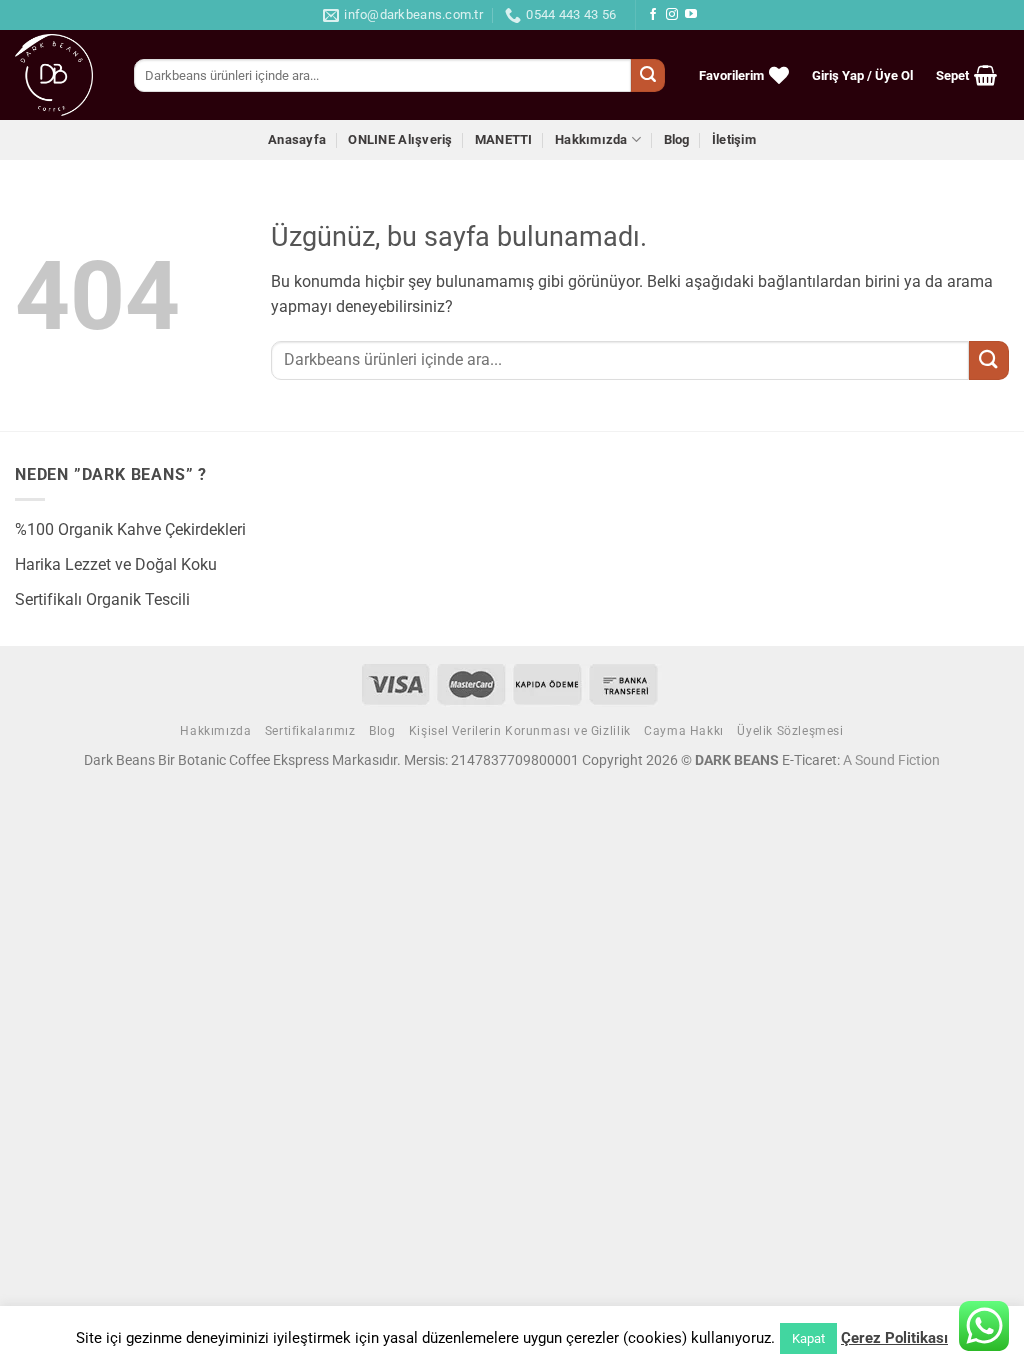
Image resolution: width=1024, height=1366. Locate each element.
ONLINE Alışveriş (400, 139)
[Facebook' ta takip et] (653, 15)
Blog (677, 139)
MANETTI (504, 139)
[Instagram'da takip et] (672, 15)
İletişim (734, 139)
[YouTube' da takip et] (691, 15)
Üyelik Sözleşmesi (790, 731)
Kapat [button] (808, 1338)
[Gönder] (648, 76)
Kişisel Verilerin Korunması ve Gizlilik (520, 731)
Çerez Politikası (894, 1338)
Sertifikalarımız (310, 731)
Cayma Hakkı (684, 731)
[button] (863, 75)
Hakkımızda (591, 139)
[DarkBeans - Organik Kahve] (59, 75)
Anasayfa (297, 139)
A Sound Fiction (891, 760)
